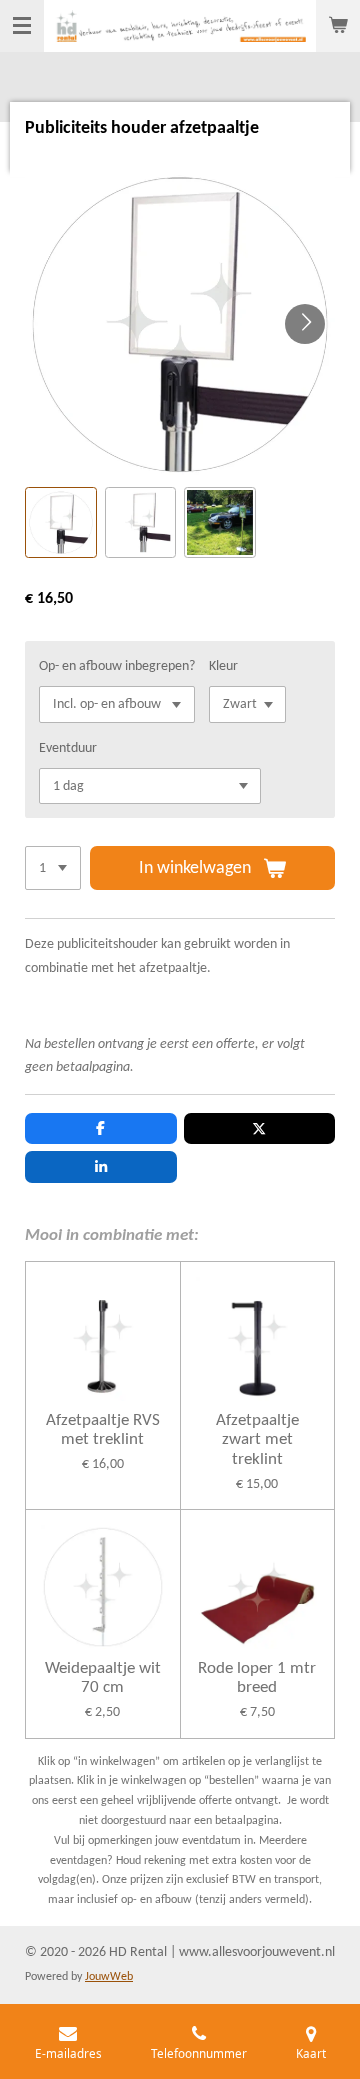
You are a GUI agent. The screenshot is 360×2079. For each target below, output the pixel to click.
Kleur (223, 666)
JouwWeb (109, 1977)
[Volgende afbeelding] (305, 324)
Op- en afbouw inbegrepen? (117, 666)
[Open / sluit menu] (22, 26)
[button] (61, 523)
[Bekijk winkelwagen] (338, 26)
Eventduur (68, 748)
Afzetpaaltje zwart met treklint (257, 1440)
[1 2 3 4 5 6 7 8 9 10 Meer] (53, 868)
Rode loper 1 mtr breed (257, 1678)
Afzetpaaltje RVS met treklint (103, 1430)
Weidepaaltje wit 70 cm (103, 1678)
